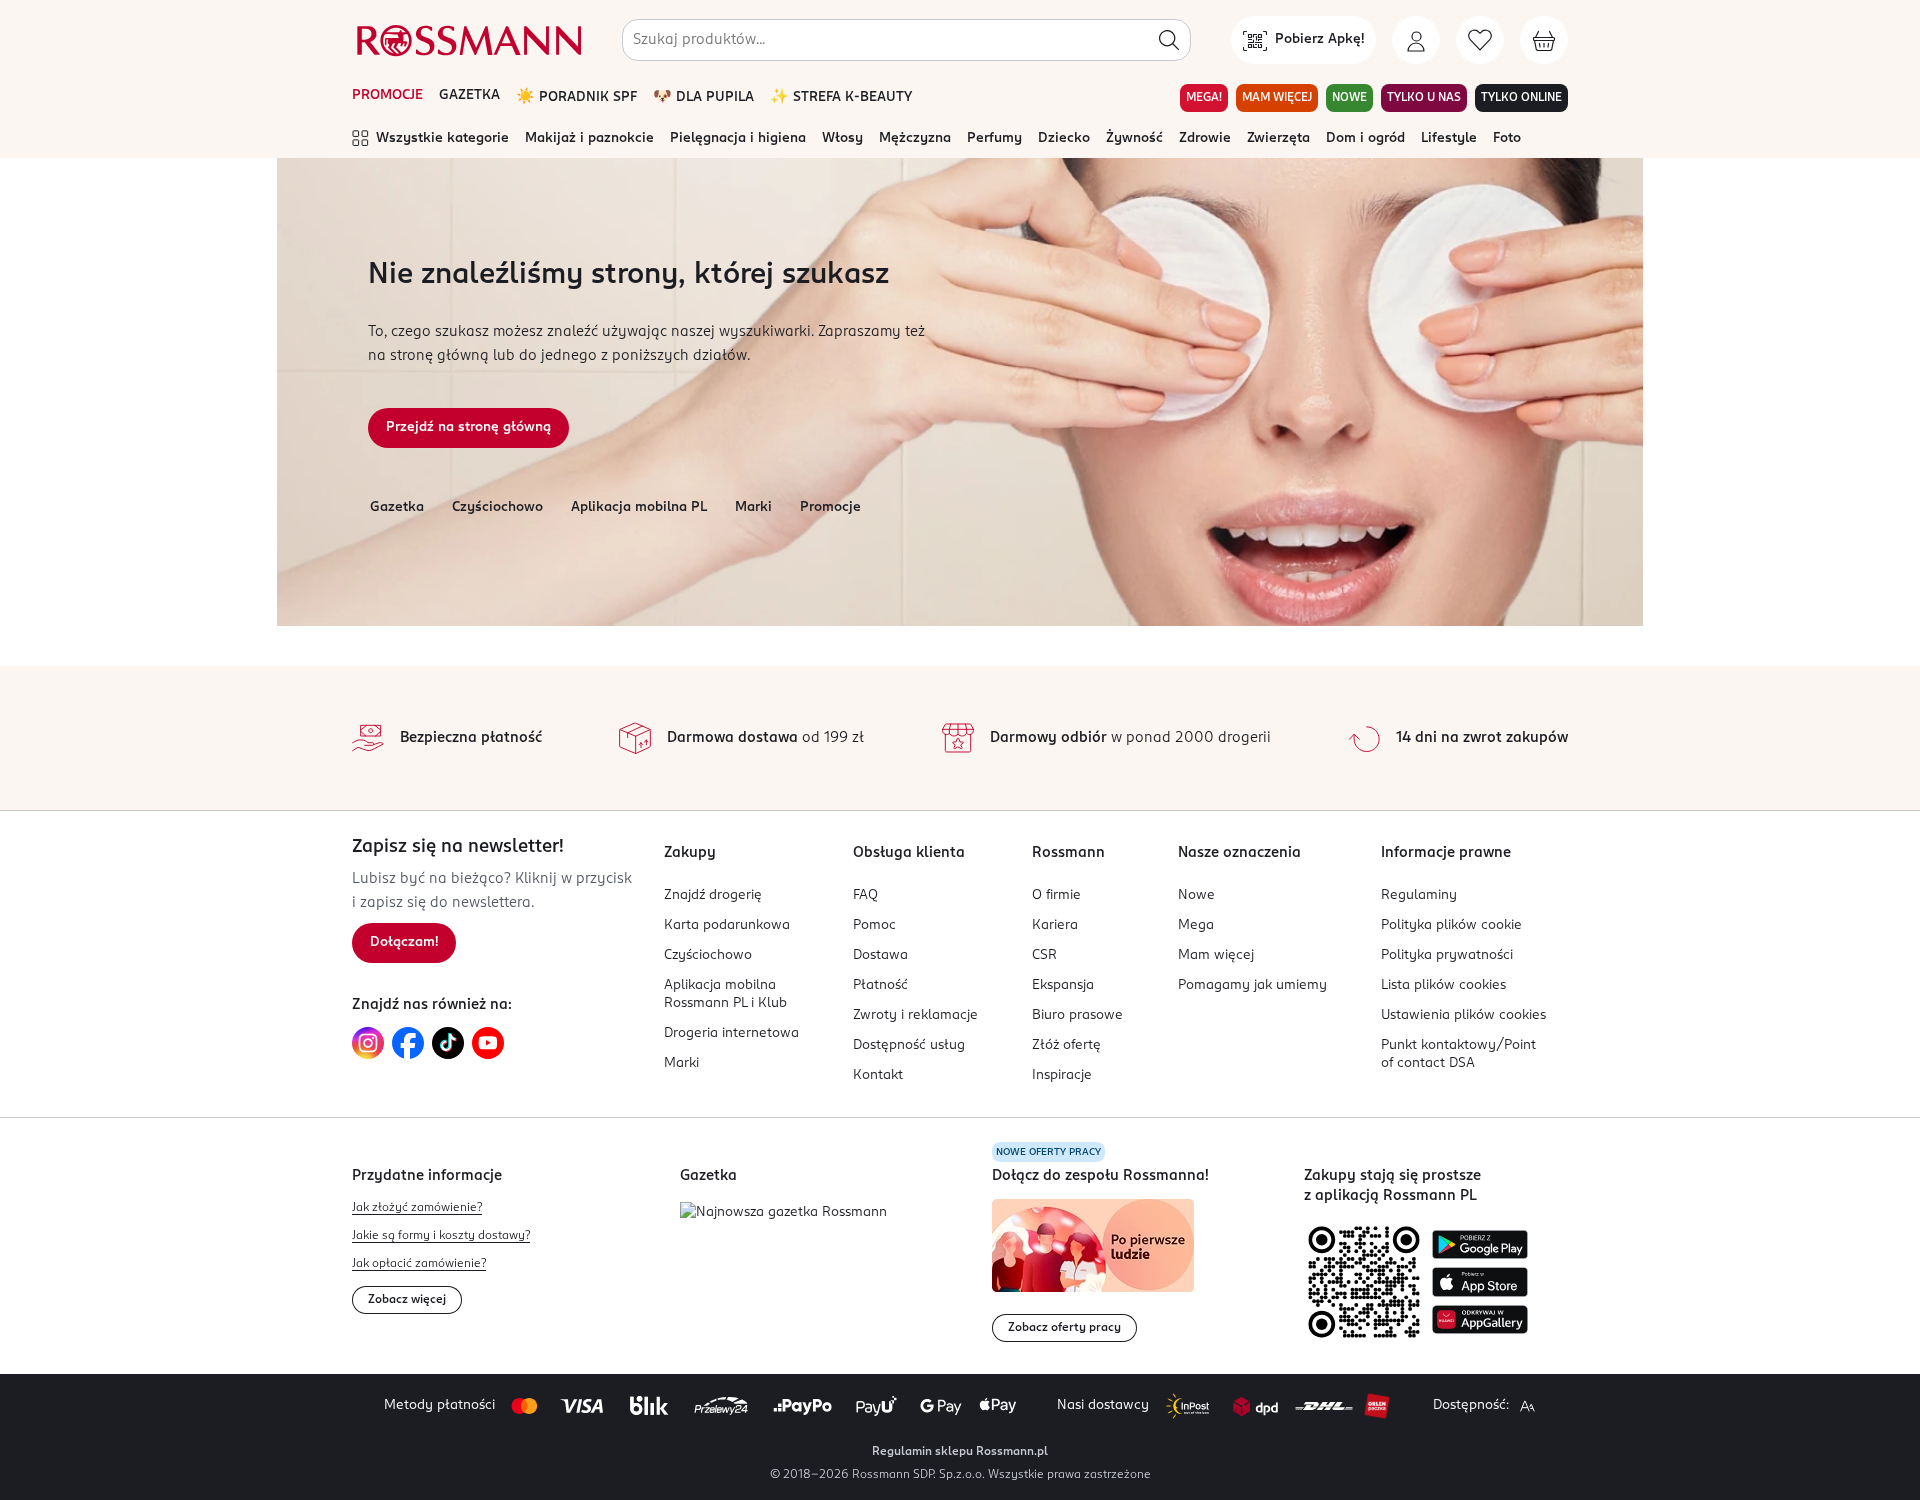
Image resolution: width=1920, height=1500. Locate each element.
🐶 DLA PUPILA (703, 97)
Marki (753, 507)
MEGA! (1204, 98)
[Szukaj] (1169, 40)
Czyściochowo (497, 507)
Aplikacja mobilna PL (639, 507)
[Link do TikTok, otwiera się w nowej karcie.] (448, 1043)
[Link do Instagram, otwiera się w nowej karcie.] (368, 1043)
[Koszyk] (1544, 40)
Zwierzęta (1278, 138)
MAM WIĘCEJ (1277, 98)
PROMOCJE (387, 95)
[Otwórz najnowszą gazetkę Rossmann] (783, 1213)
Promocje (830, 507)
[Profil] (1416, 40)
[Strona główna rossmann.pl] (467, 40)
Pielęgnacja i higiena (738, 138)
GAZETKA (469, 95)
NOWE (1349, 98)
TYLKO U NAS (1424, 98)
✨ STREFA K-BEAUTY (841, 97)
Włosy (842, 138)
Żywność (1134, 138)
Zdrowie (1205, 138)
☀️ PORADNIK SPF (576, 97)
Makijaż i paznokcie (589, 138)
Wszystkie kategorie (442, 138)
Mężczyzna (915, 138)
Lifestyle (1449, 138)
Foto (1507, 138)
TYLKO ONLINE (1521, 98)
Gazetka (397, 507)
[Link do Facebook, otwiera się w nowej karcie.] (408, 1043)
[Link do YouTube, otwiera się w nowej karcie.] (488, 1043)
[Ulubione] (1480, 40)
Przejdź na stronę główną (468, 427)
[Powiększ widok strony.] (1527, 1406)
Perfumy (994, 138)
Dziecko (1064, 138)
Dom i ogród (1365, 138)
